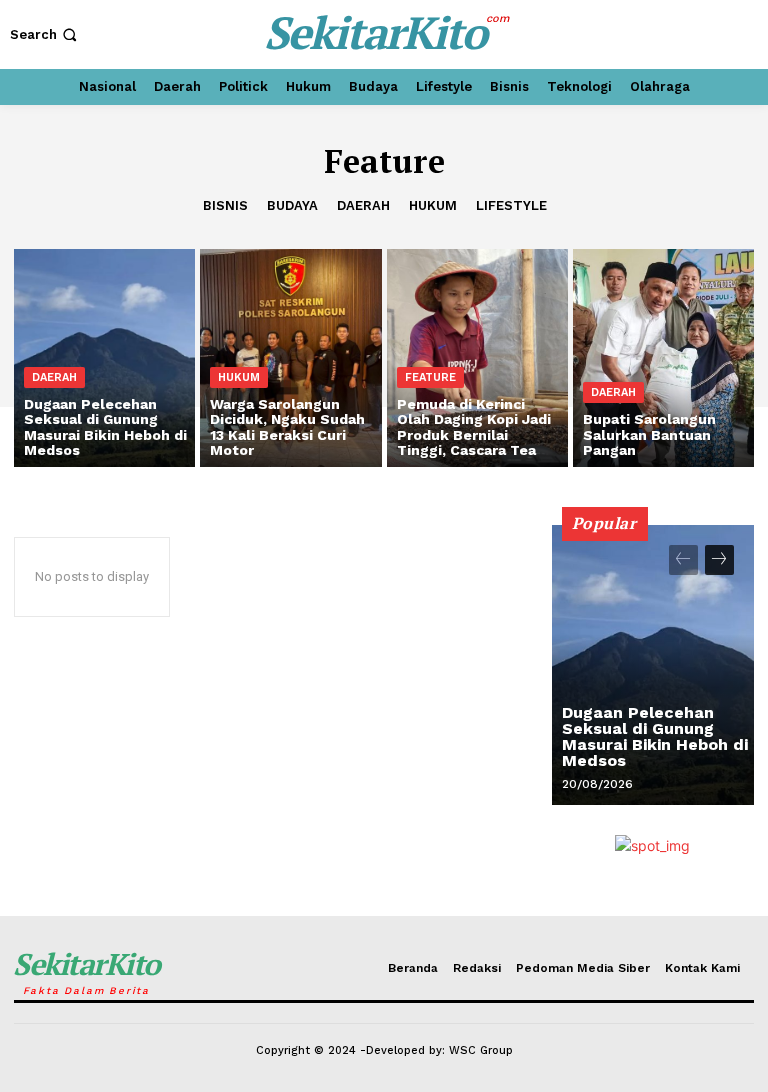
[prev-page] (683, 560)
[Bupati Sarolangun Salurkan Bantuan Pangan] (663, 358)
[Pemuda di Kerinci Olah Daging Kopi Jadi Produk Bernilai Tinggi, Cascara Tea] (477, 358)
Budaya (292, 205)
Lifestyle (511, 205)
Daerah (363, 205)
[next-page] (719, 560)
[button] (45, 34)
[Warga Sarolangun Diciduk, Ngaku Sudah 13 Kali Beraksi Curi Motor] (290, 358)
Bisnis (225, 205)
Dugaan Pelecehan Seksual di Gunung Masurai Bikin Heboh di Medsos (655, 736)
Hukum (433, 205)
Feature (430, 377)
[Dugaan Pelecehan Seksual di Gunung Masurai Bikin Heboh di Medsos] (104, 358)
